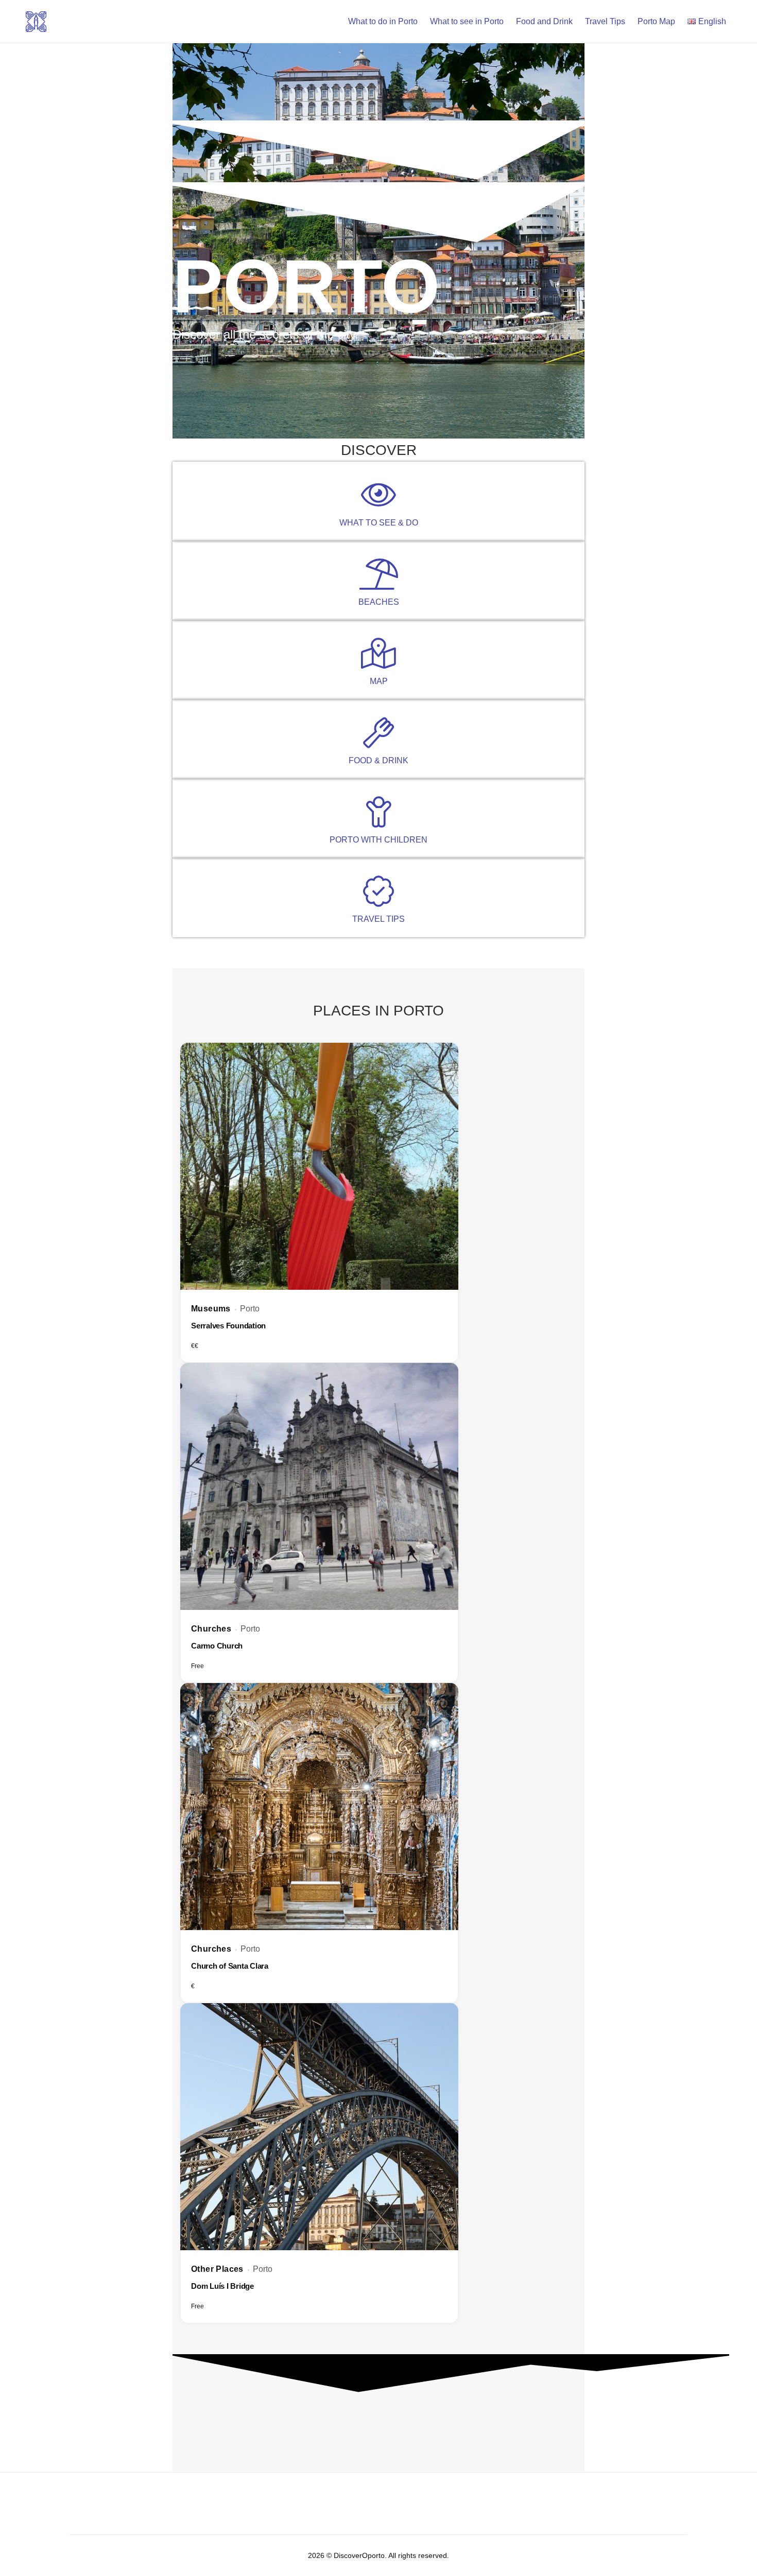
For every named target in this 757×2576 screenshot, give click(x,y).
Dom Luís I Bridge (222, 2286)
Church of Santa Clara (230, 1966)
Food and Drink (544, 21)
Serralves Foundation (228, 1326)
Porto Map (656, 21)
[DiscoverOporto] (36, 21)
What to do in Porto (383, 21)
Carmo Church (217, 1646)
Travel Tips (605, 21)
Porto (250, 1309)
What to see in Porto (467, 21)
